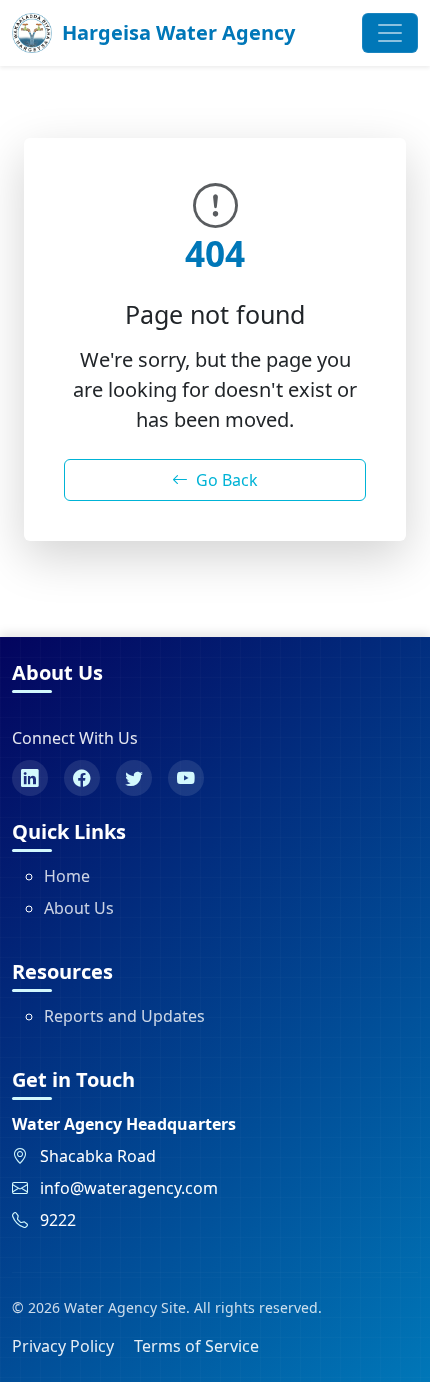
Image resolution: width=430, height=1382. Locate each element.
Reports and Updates (124, 1016)
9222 (58, 1220)
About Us (79, 908)
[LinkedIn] (30, 778)
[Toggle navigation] (390, 33)
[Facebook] (82, 778)
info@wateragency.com (129, 1188)
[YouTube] (186, 778)
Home (67, 876)
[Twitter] (134, 778)
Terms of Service (196, 1346)
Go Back (227, 480)
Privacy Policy (63, 1346)
